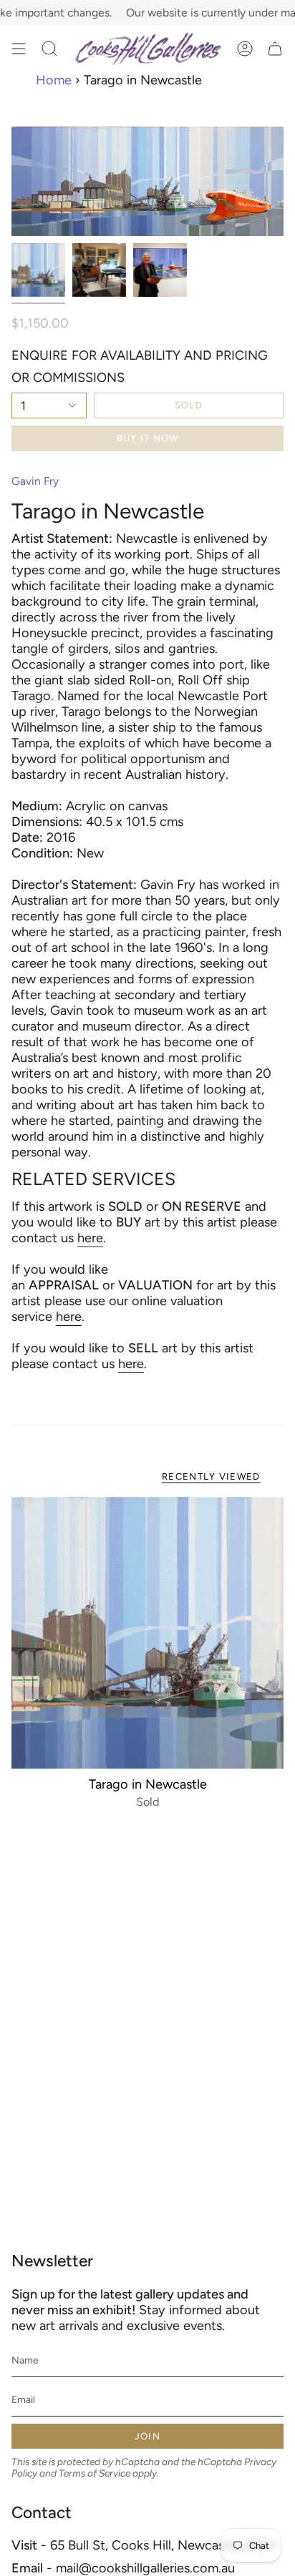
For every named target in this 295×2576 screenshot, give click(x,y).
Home (54, 80)
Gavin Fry (35, 481)
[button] (49, 49)
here (90, 1238)
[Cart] (275, 49)
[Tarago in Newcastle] (147, 1633)
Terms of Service (95, 2473)
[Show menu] (19, 49)
